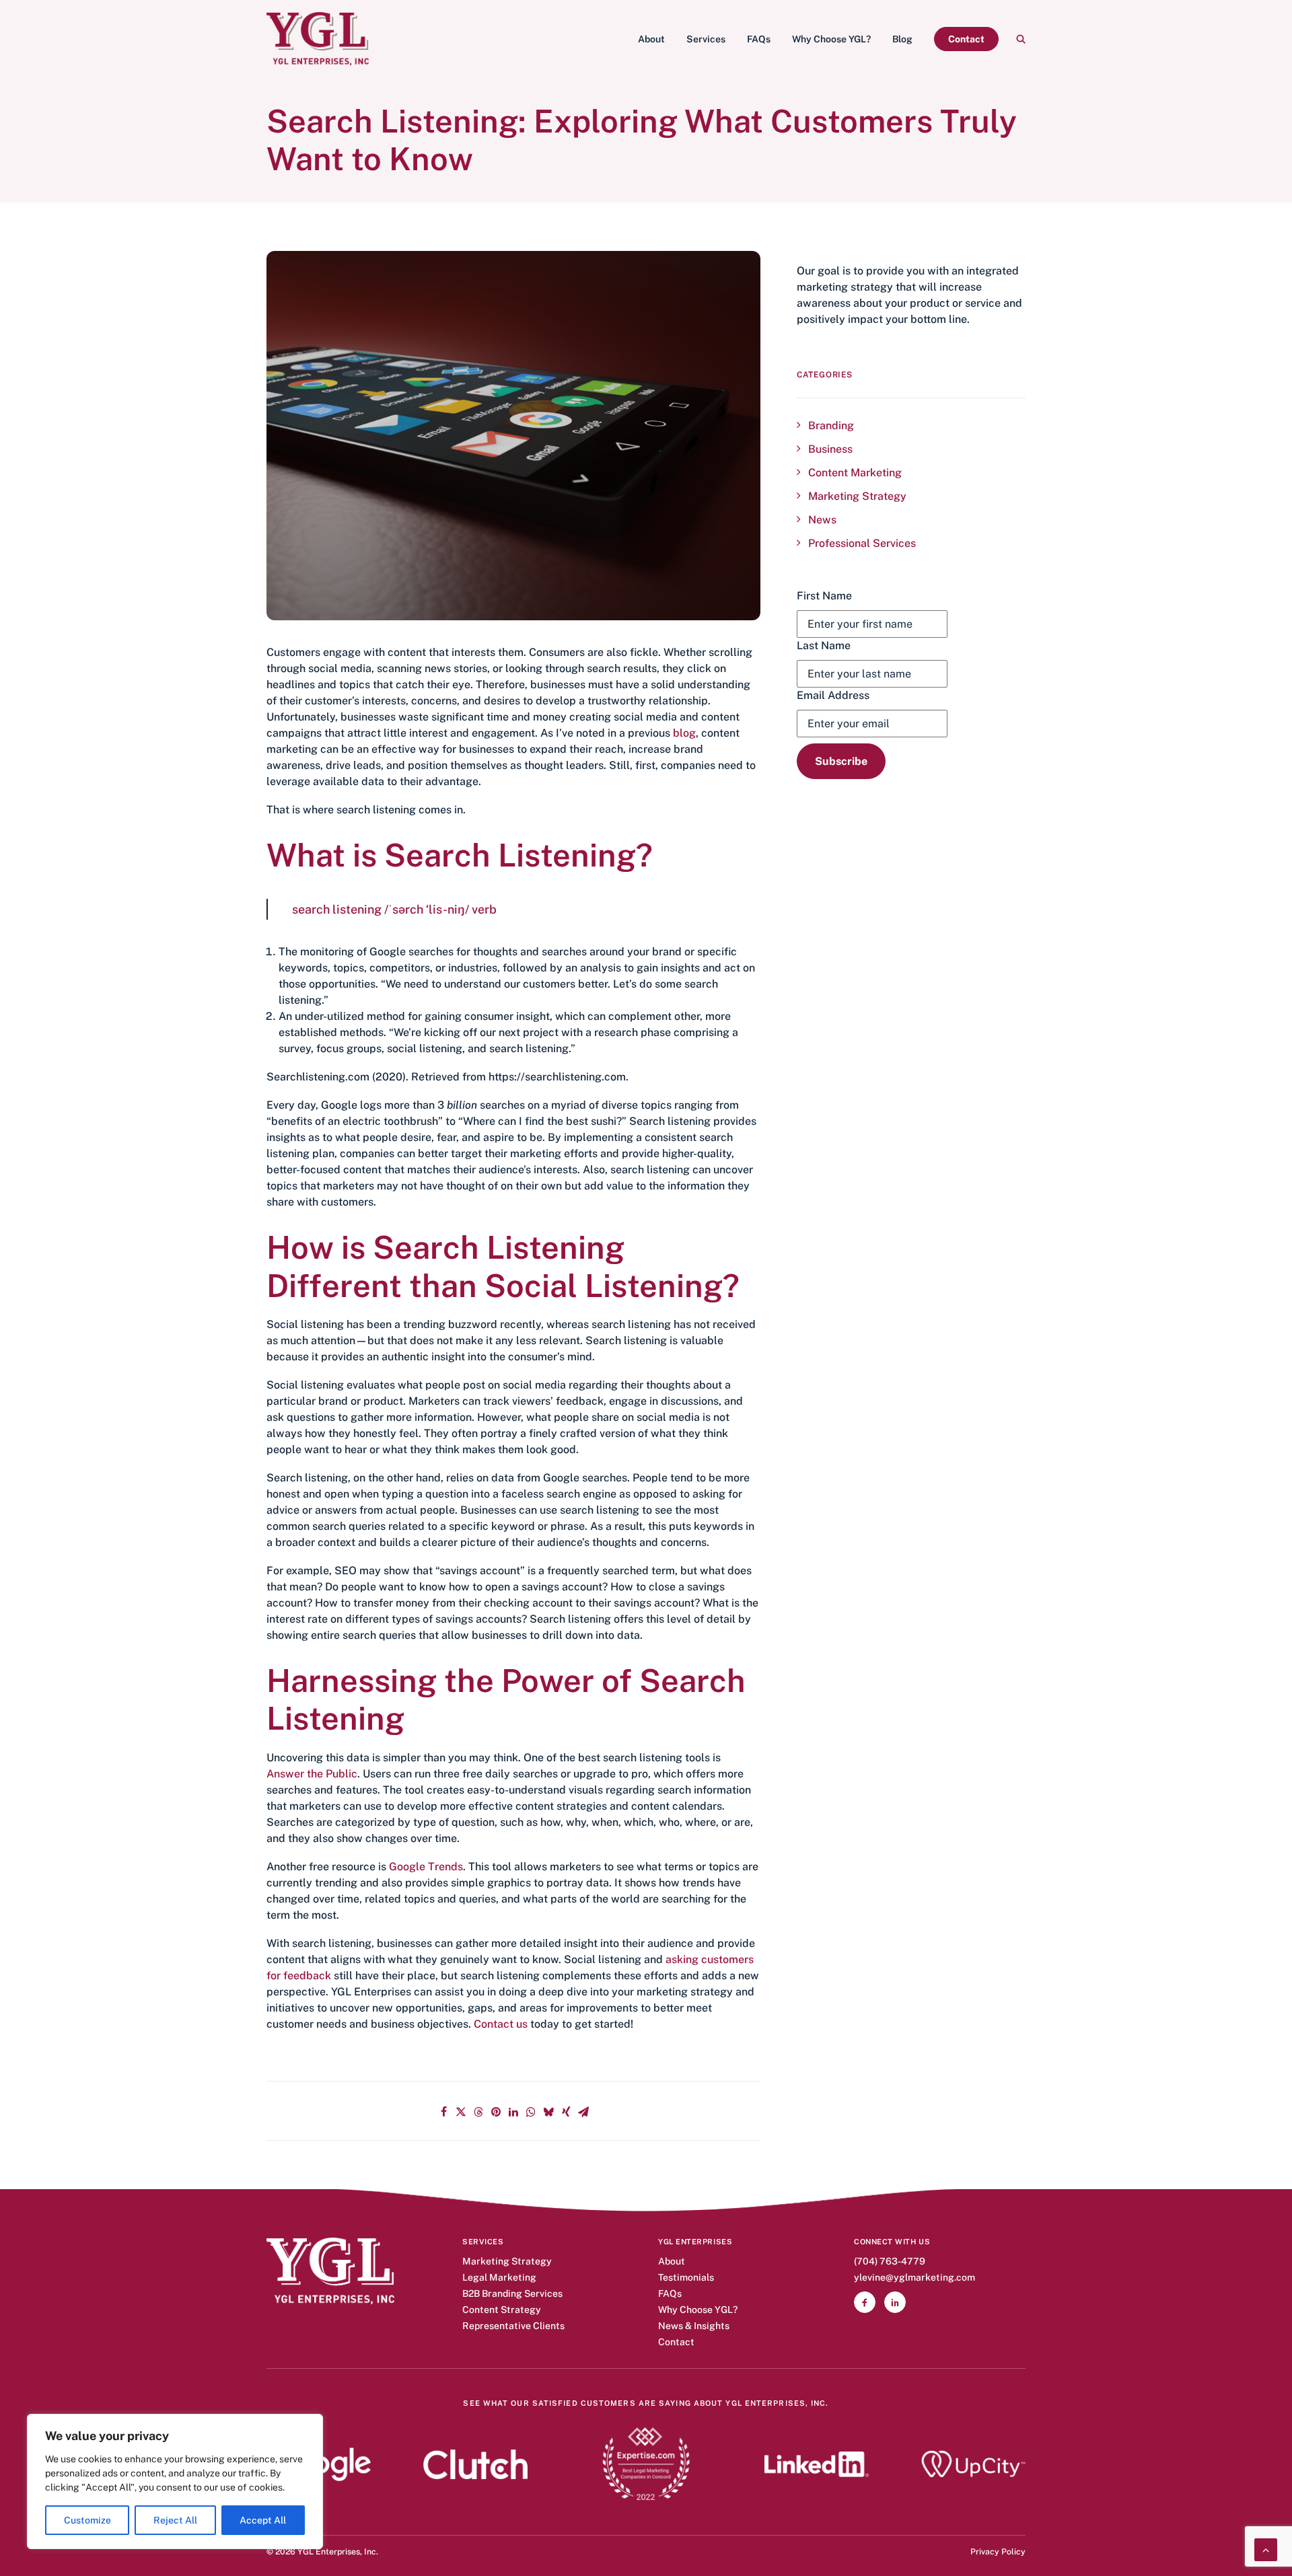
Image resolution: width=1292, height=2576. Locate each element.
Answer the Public (312, 1774)
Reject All (175, 2520)
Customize (87, 2520)
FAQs (759, 39)
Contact (676, 2342)
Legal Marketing (499, 2278)
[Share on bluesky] (548, 2112)
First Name (824, 596)
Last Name (824, 646)
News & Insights (694, 2326)
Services (706, 39)
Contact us (501, 2024)
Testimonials (686, 2278)
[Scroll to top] (1266, 2549)
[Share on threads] (478, 2112)
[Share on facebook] (443, 2112)
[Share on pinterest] (496, 2112)
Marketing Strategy (507, 2261)
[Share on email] (583, 2112)
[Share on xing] (566, 2112)
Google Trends (426, 1867)
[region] (175, 2481)
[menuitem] (651, 39)
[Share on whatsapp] (531, 2112)
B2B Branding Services (512, 2294)
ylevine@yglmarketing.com (914, 2278)
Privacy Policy (998, 2551)
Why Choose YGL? (831, 39)
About (651, 39)
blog (684, 733)
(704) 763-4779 (890, 2261)
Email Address (833, 695)
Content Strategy (502, 2310)
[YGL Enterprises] (318, 39)
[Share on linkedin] (513, 2112)
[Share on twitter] (461, 2112)
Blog (902, 39)
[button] (1021, 39)
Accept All (263, 2520)
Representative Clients (513, 2326)
